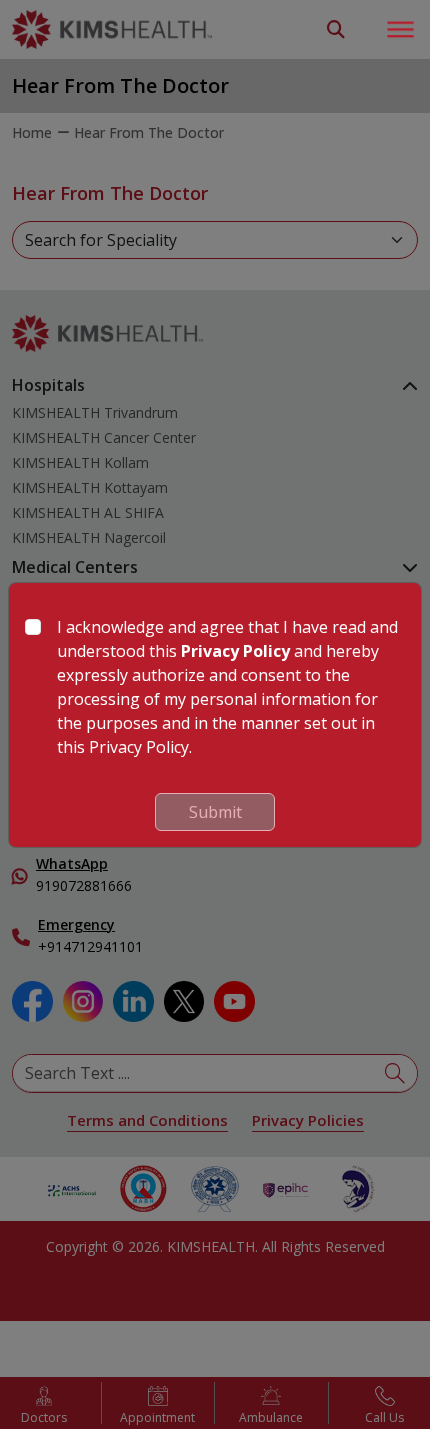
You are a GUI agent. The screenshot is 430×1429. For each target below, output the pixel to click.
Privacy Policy (235, 651)
